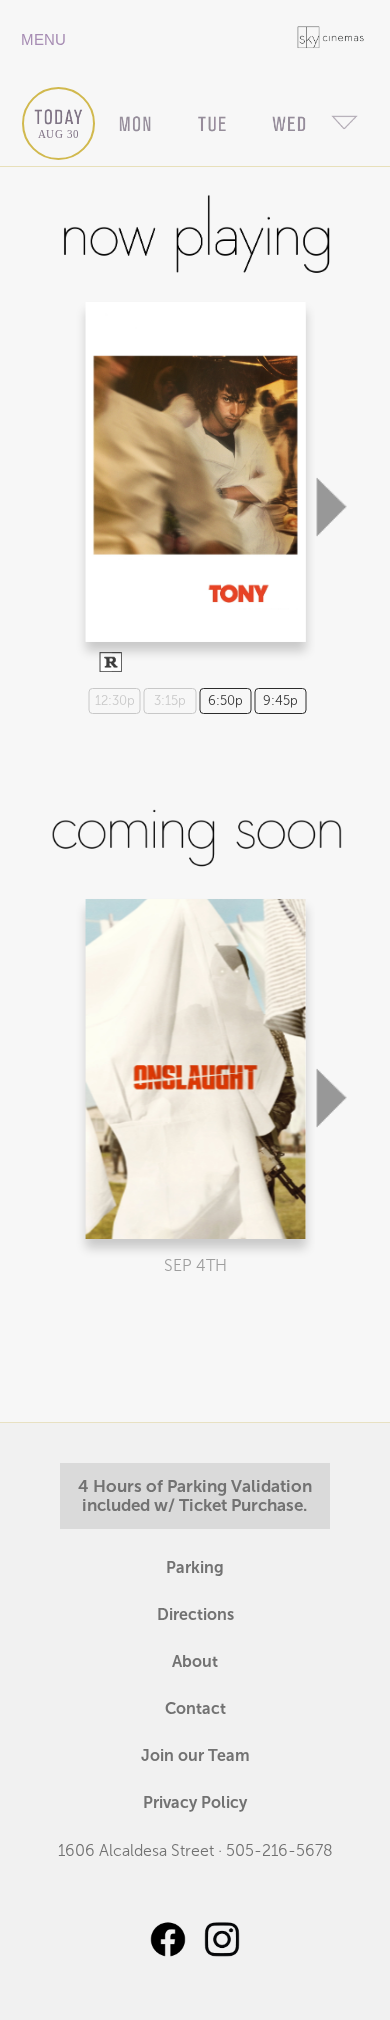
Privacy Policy (195, 1802)
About (195, 1661)
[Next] (331, 407)
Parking (195, 1567)
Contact (195, 1708)
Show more (192, 454)
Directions (195, 1614)
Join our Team (195, 1755)
